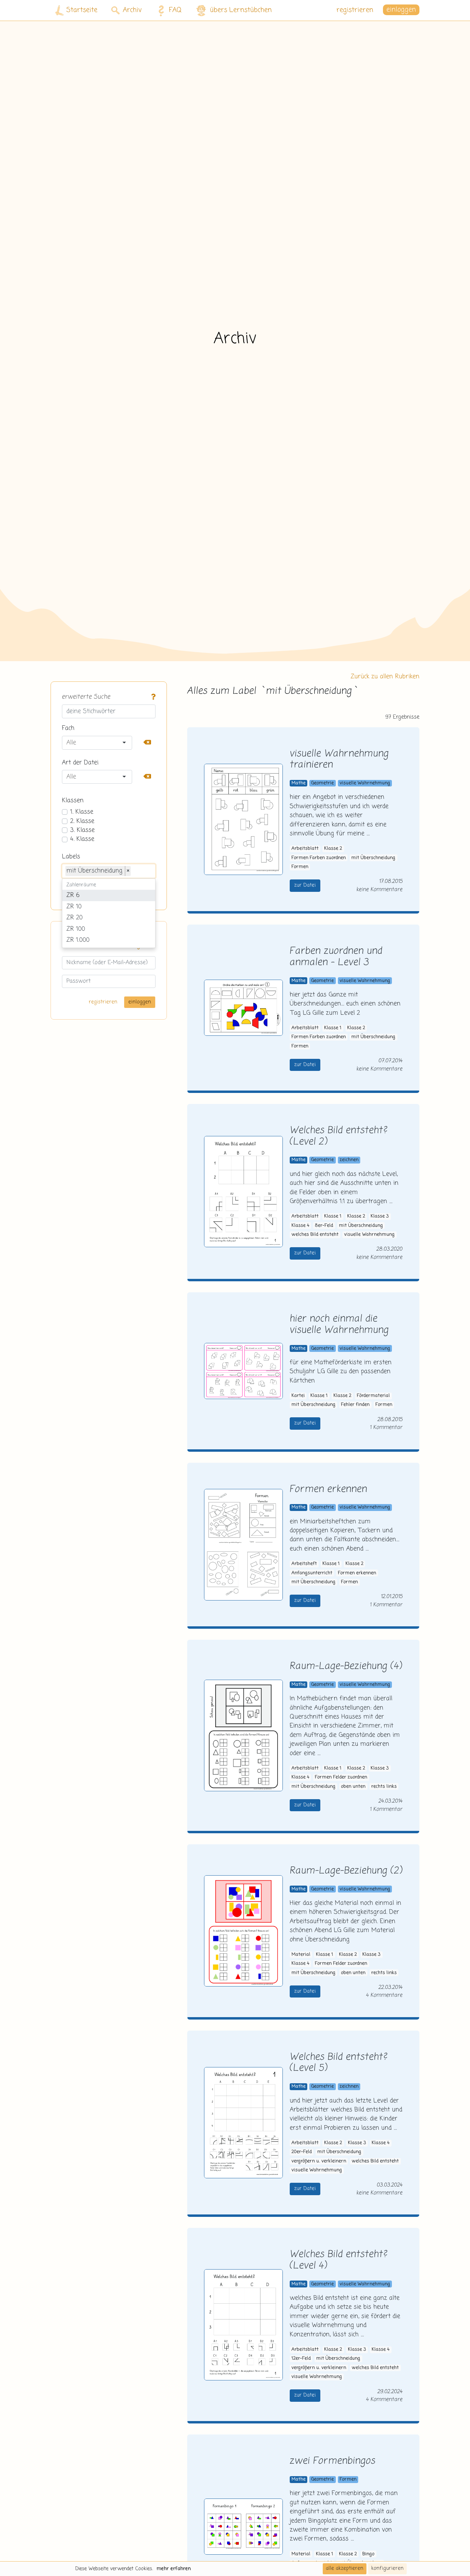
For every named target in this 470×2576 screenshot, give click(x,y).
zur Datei (305, 885)
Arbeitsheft (304, 1564)
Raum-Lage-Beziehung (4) (346, 1666)
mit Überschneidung (373, 858)
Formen (300, 867)
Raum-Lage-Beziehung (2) (346, 1871)
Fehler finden (355, 1405)
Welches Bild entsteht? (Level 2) (339, 1136)
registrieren (355, 10)
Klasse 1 (333, 1028)
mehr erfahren (174, 2569)
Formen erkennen (328, 1489)
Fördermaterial (373, 1396)
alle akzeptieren (345, 2568)
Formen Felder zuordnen (341, 1777)
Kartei (298, 1396)
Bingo (368, 2554)
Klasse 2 (333, 849)
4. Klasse (82, 839)
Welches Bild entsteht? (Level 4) (339, 2260)
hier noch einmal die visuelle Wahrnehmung (339, 1325)
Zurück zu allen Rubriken (385, 677)
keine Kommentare (380, 890)
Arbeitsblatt (305, 849)
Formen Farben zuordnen (319, 858)
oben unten (353, 1787)
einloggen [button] (401, 10)
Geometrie (322, 783)
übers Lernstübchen (241, 10)
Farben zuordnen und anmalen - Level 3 (336, 957)
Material (301, 1955)
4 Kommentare (384, 1995)
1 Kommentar (386, 1427)
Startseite (82, 10)
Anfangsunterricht (312, 1573)
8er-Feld (324, 1226)
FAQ (175, 10)
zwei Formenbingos (333, 2461)
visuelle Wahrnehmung (365, 783)
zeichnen (349, 1160)
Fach (68, 728)
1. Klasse (82, 812)
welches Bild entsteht (315, 1235)
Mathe (298, 783)
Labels (71, 857)
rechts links (384, 1787)
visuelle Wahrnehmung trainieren (339, 760)
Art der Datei (80, 763)
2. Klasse (82, 821)
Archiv (132, 10)
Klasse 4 (300, 1226)
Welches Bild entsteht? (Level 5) (339, 2063)
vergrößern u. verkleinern (319, 2161)
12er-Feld (301, 2359)
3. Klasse (82, 830)
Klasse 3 (380, 1216)
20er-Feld (302, 2152)
